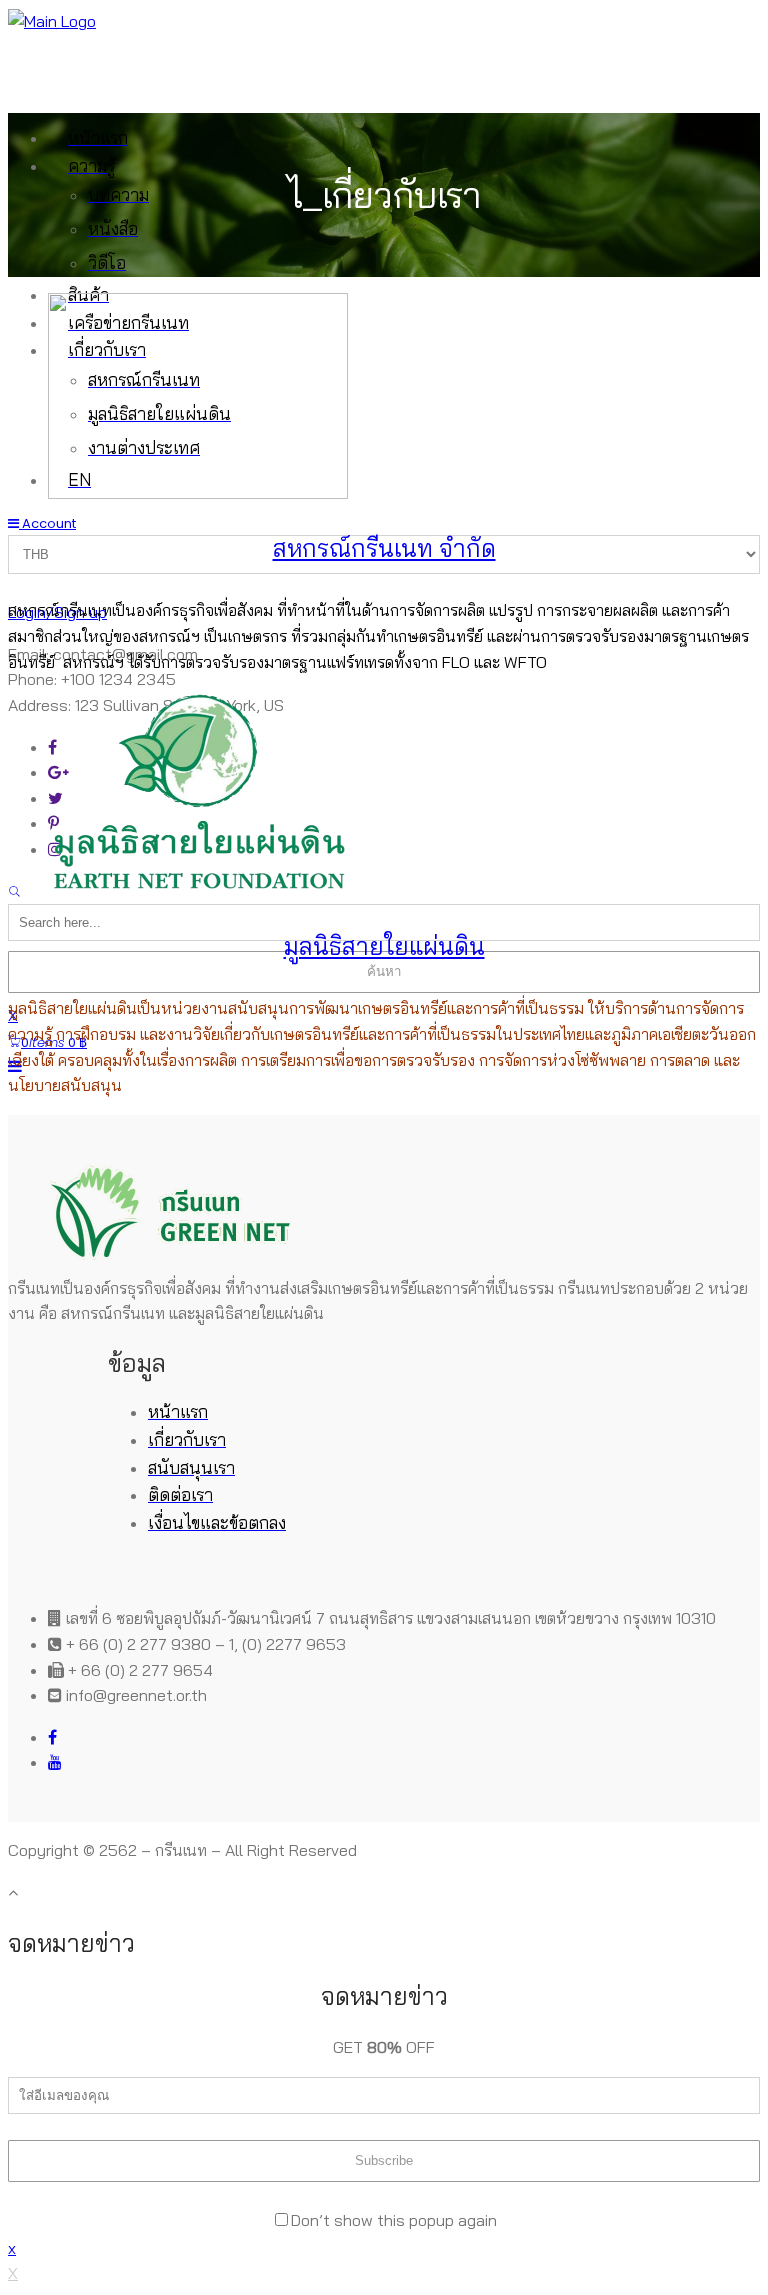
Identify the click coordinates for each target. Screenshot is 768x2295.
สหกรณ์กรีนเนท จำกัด (384, 548)
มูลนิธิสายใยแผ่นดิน (384, 946)
